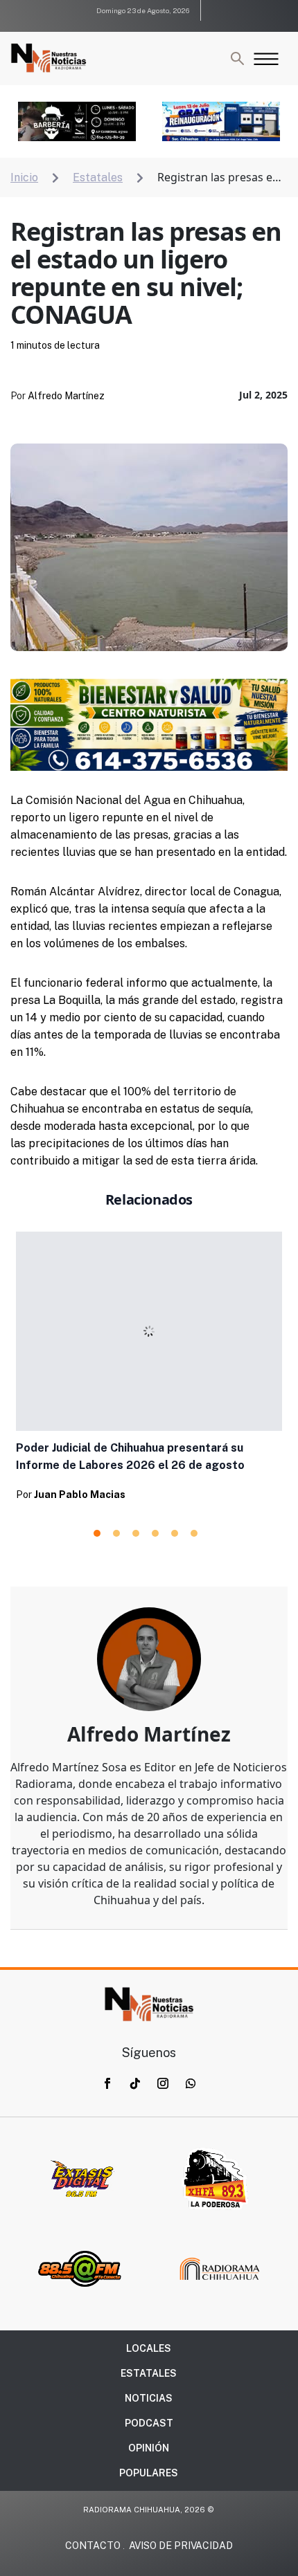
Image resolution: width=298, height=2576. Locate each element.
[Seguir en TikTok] (135, 2083)
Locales (149, 2348)
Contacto (93, 2546)
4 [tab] (155, 1533)
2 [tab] (116, 1533)
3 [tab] (136, 1533)
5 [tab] (175, 1533)
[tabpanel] (149, 1370)
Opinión (149, 2448)
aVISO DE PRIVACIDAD (181, 2546)
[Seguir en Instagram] (163, 2083)
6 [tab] (194, 1533)
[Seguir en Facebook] (107, 2083)
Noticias (149, 2398)
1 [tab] (97, 1533)
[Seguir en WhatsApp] (191, 2083)
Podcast (149, 2423)
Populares (149, 2473)
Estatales (149, 2373)
